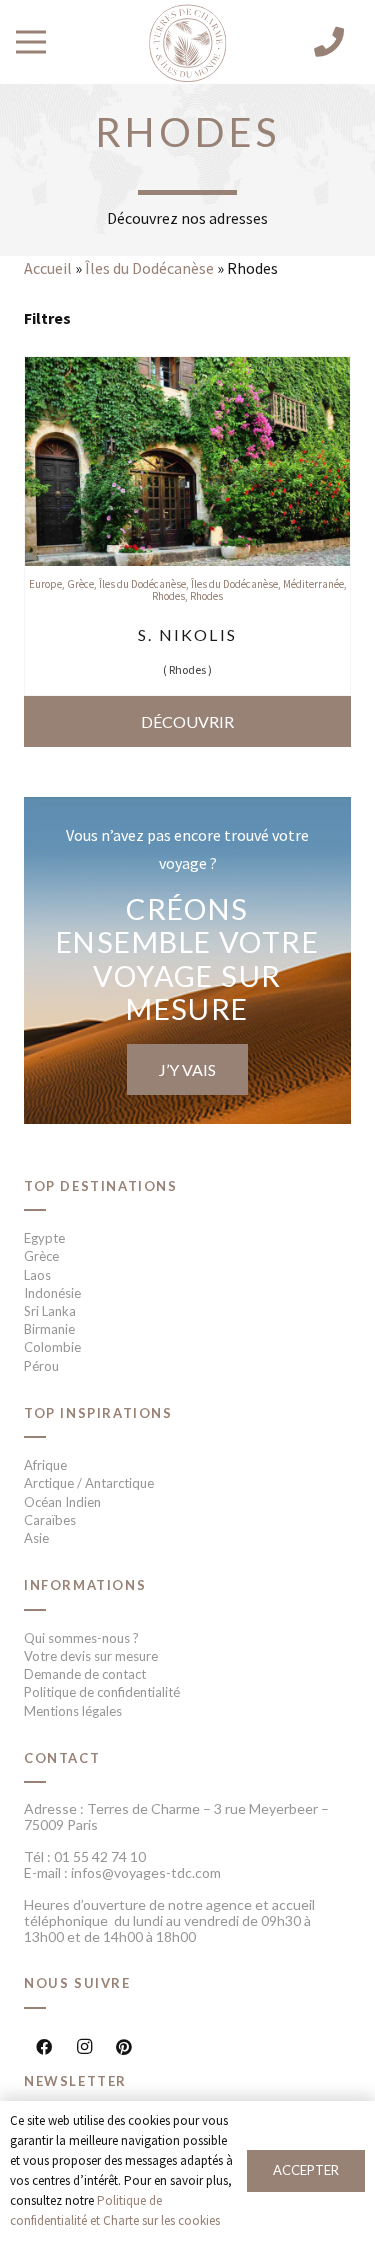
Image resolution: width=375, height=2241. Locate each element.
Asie (36, 1538)
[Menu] (31, 42)
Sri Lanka (50, 1311)
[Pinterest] (124, 2047)
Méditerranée (313, 584)
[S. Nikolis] (187, 371)
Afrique (45, 1465)
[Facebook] (44, 2047)
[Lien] (187, 44)
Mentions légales (73, 1711)
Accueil (48, 268)
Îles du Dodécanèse (149, 268)
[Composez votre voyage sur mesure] (187, 960)
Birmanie (49, 1329)
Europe (45, 584)
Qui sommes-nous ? (81, 1638)
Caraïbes (50, 1520)
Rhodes (168, 596)
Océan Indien (62, 1502)
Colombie (52, 1347)
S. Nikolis (187, 634)
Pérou (41, 1366)
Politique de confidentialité (102, 1692)
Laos (37, 1275)
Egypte (44, 1238)
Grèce (80, 584)
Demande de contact (85, 1674)
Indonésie (52, 1293)
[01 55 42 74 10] (329, 42)
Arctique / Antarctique (89, 1483)
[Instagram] (84, 2047)
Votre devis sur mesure (91, 1656)
